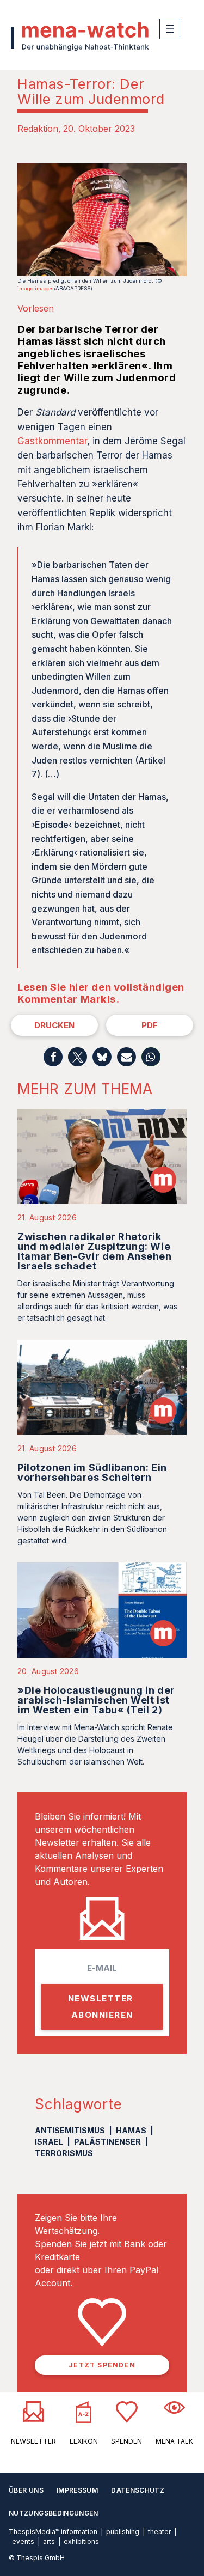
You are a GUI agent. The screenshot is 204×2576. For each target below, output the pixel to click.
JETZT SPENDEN (102, 2365)
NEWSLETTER (33, 2441)
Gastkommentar (52, 441)
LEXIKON (84, 2441)
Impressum (77, 2490)
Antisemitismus (70, 2130)
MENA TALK (174, 2441)
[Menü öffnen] (170, 29)
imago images (36, 288)
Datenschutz (138, 2490)
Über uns (26, 2490)
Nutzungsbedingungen (54, 2513)
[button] (53, 1057)
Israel (49, 2142)
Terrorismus (64, 2153)
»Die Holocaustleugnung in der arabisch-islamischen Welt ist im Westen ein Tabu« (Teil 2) (96, 1700)
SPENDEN (126, 2441)
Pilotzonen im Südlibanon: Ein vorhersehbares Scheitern (92, 1472)
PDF (150, 1025)
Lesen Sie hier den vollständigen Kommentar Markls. (101, 993)
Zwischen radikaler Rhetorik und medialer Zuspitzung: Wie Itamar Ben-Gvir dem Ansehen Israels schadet (95, 1251)
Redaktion (38, 129)
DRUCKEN (54, 1025)
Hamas (131, 2130)
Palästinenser (107, 2142)
